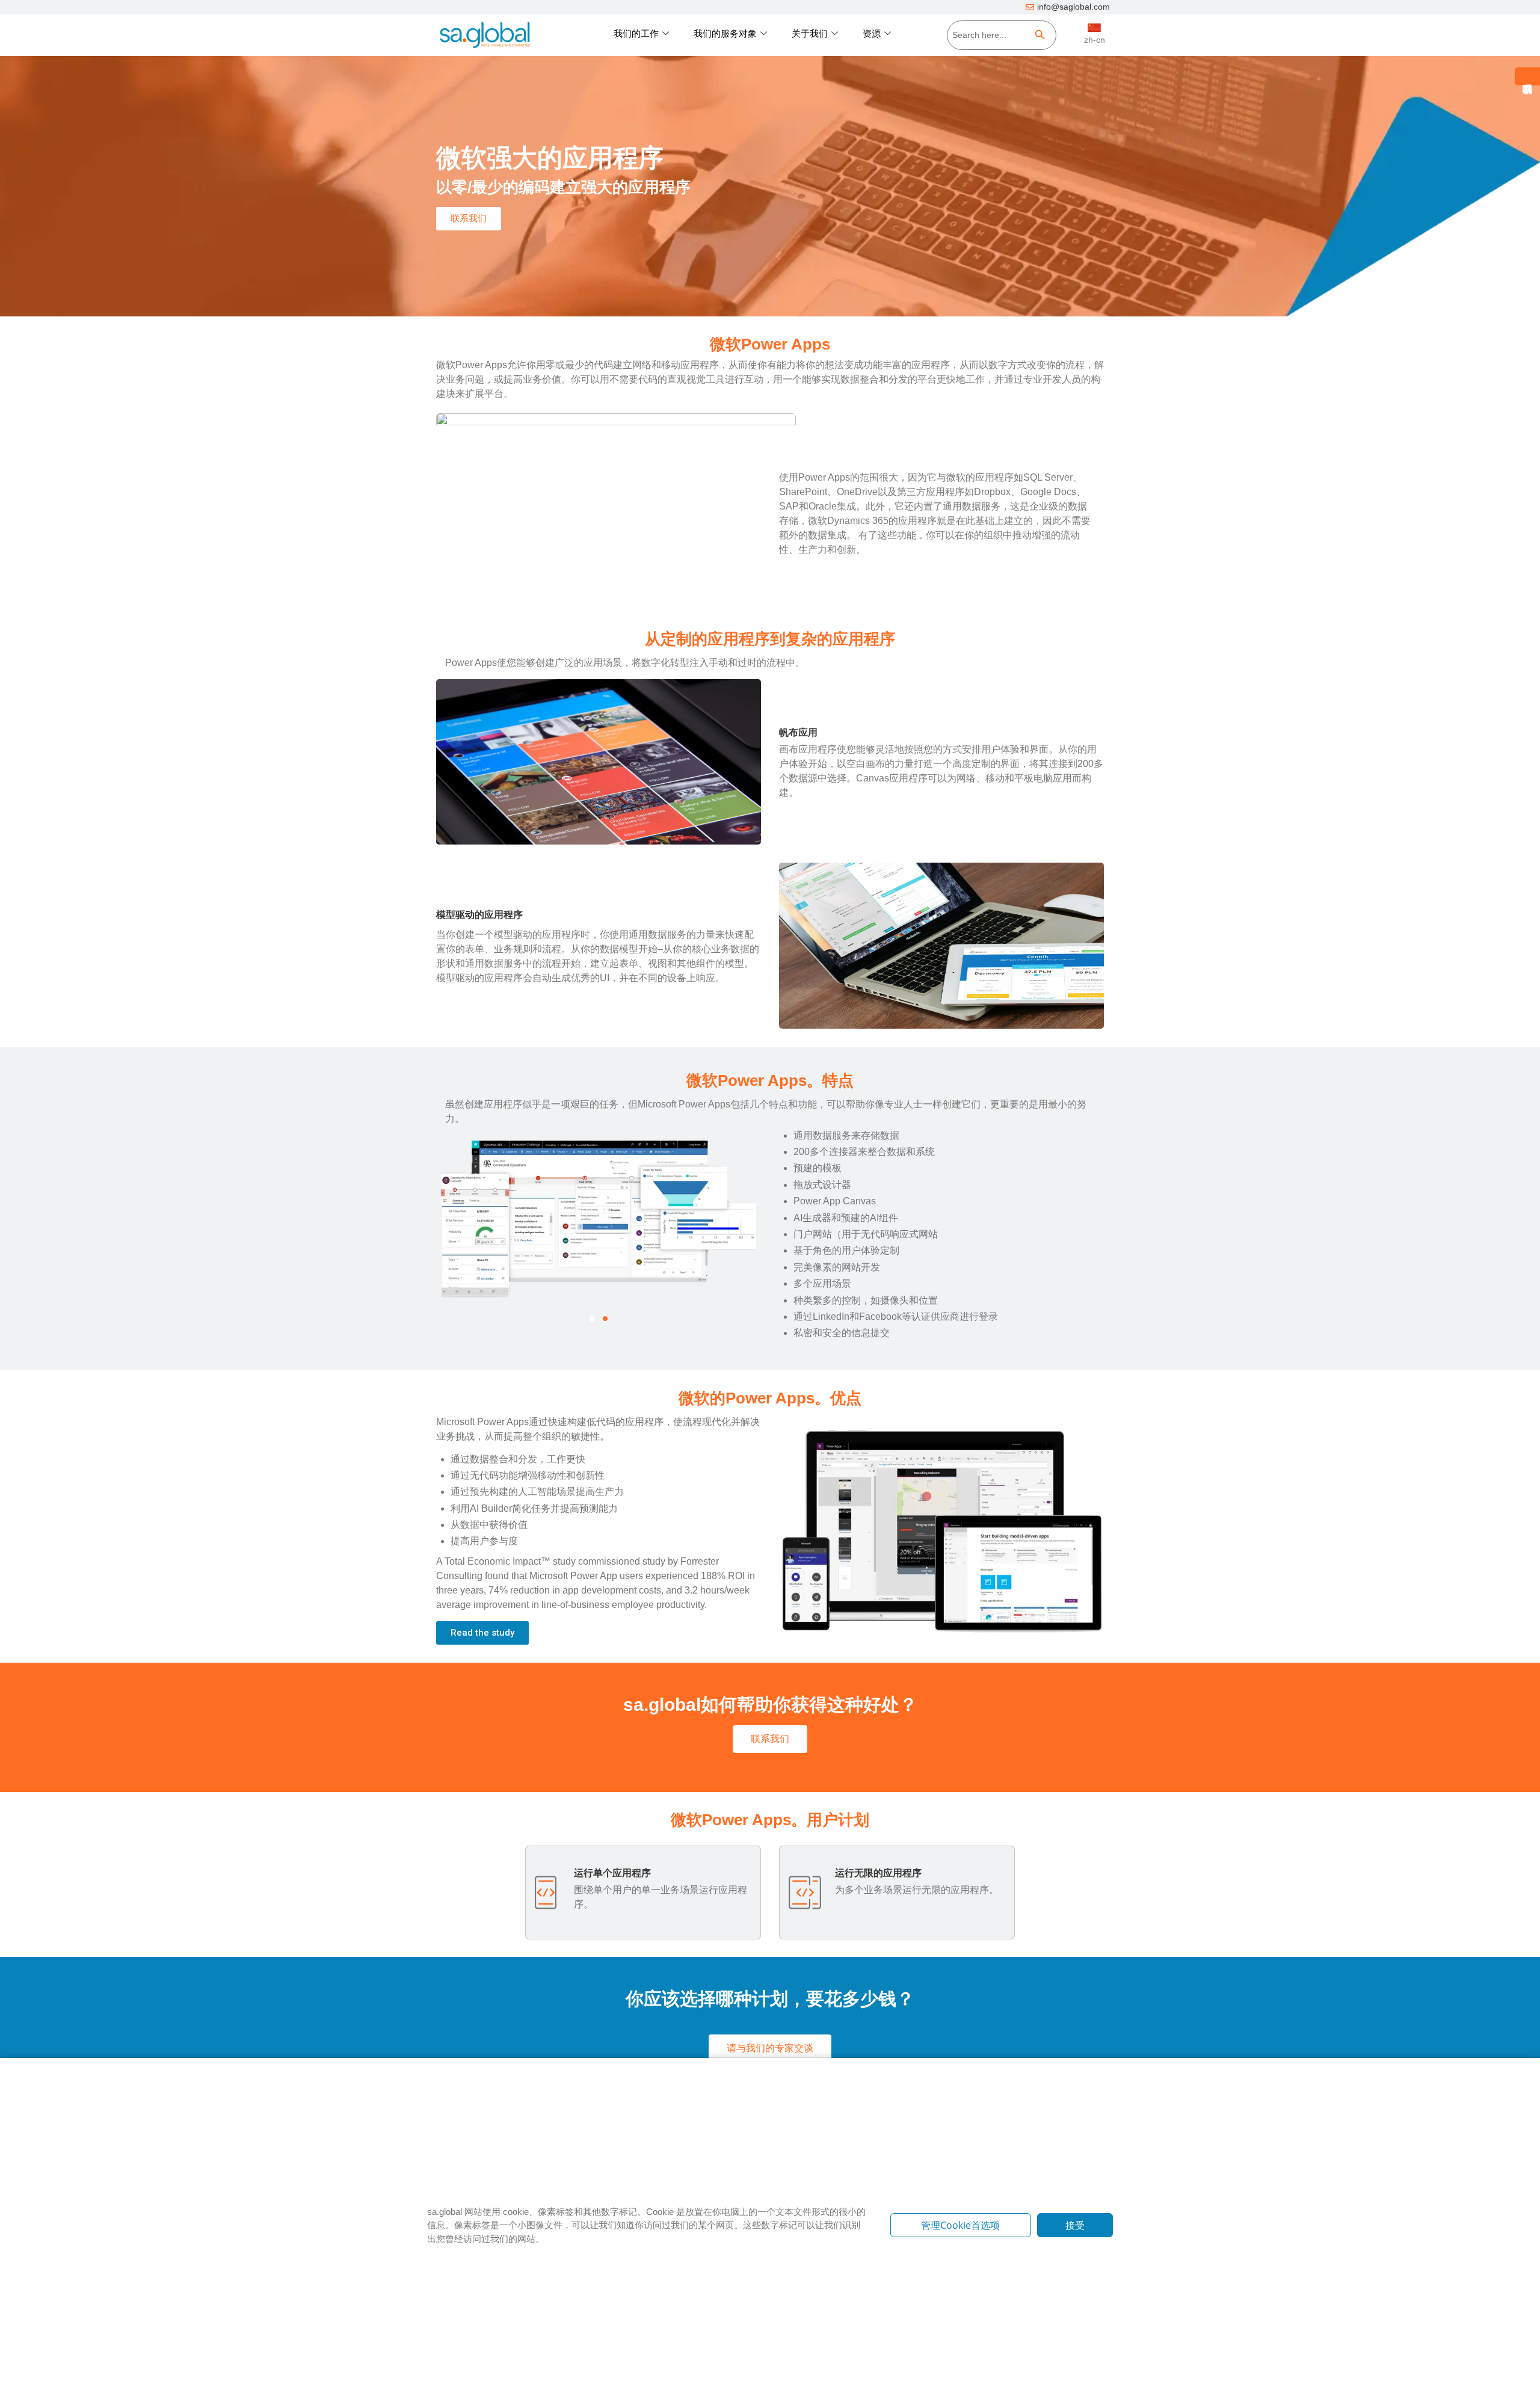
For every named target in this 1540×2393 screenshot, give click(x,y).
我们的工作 (636, 33)
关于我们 (810, 33)
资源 (872, 33)
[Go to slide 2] (605, 1319)
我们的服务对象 (725, 33)
